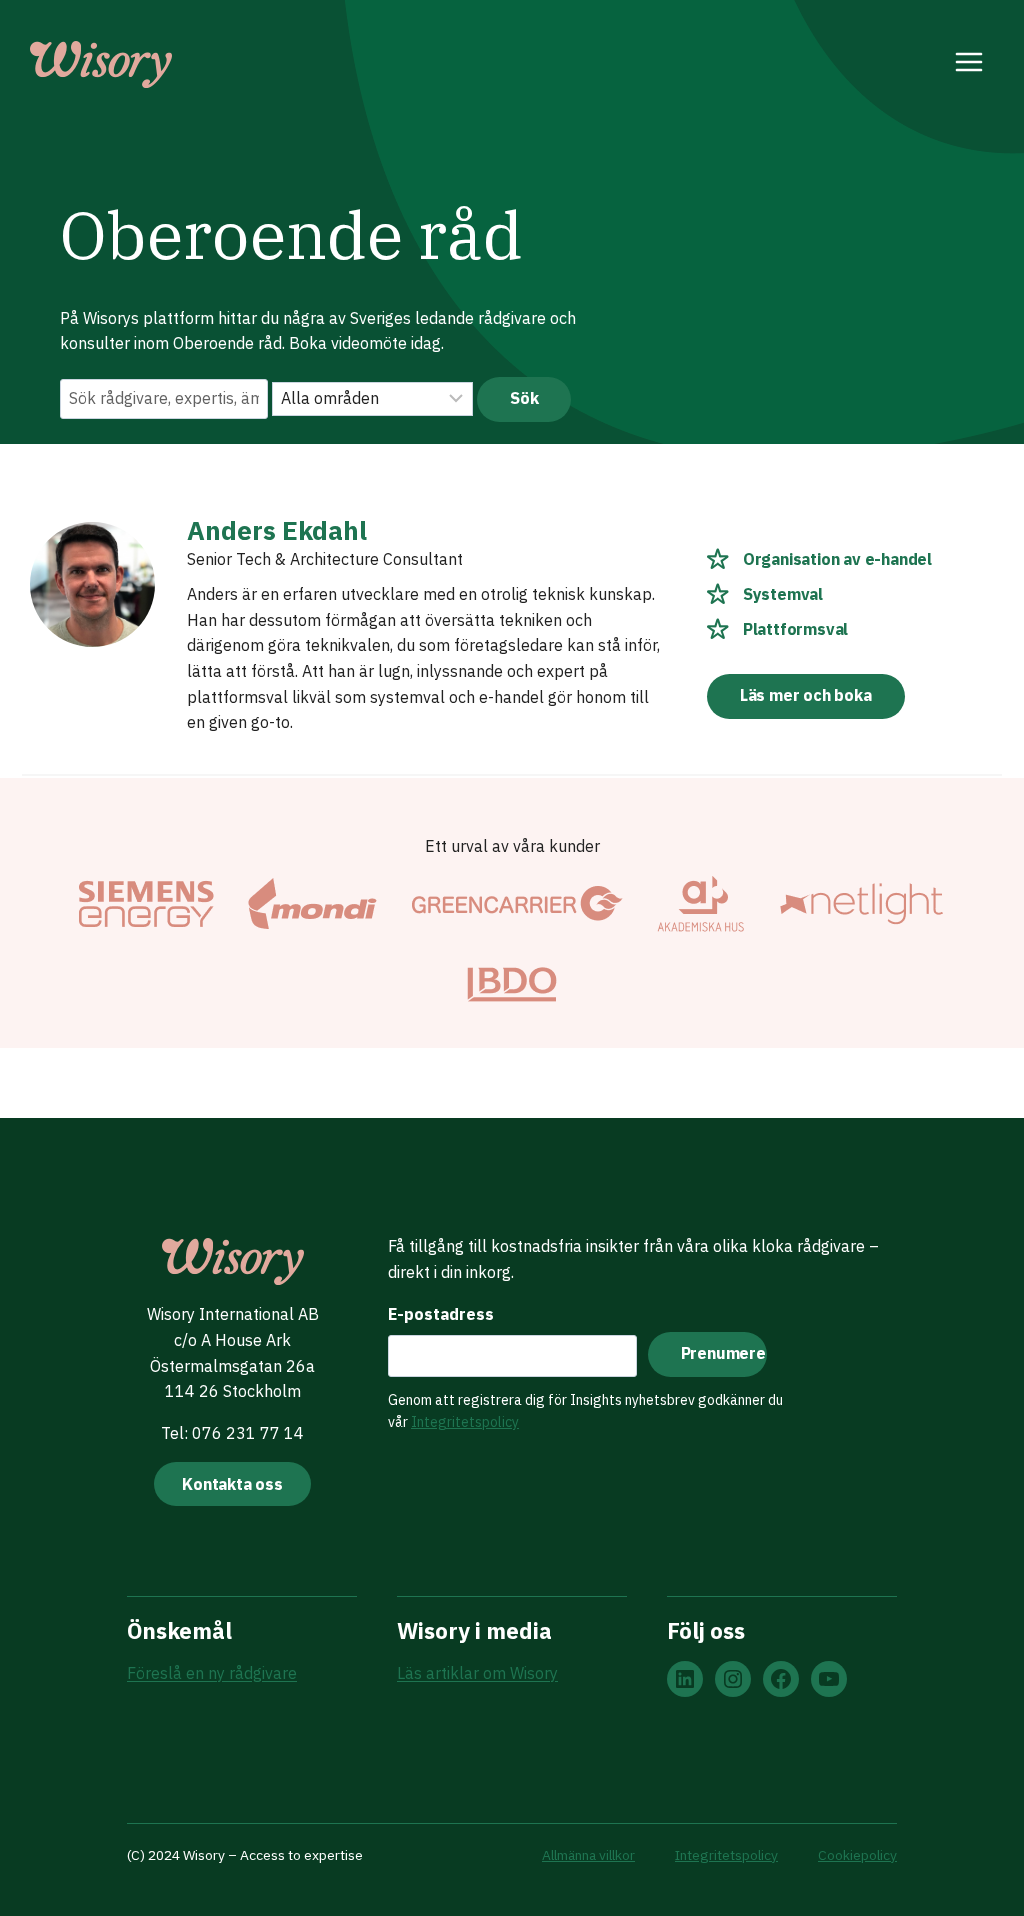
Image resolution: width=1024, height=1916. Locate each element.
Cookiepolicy (857, 1855)
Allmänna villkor (588, 1855)
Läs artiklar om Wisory (477, 1673)
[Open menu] (969, 65)
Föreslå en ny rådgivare (212, 1673)
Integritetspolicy (465, 1422)
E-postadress (441, 1314)
